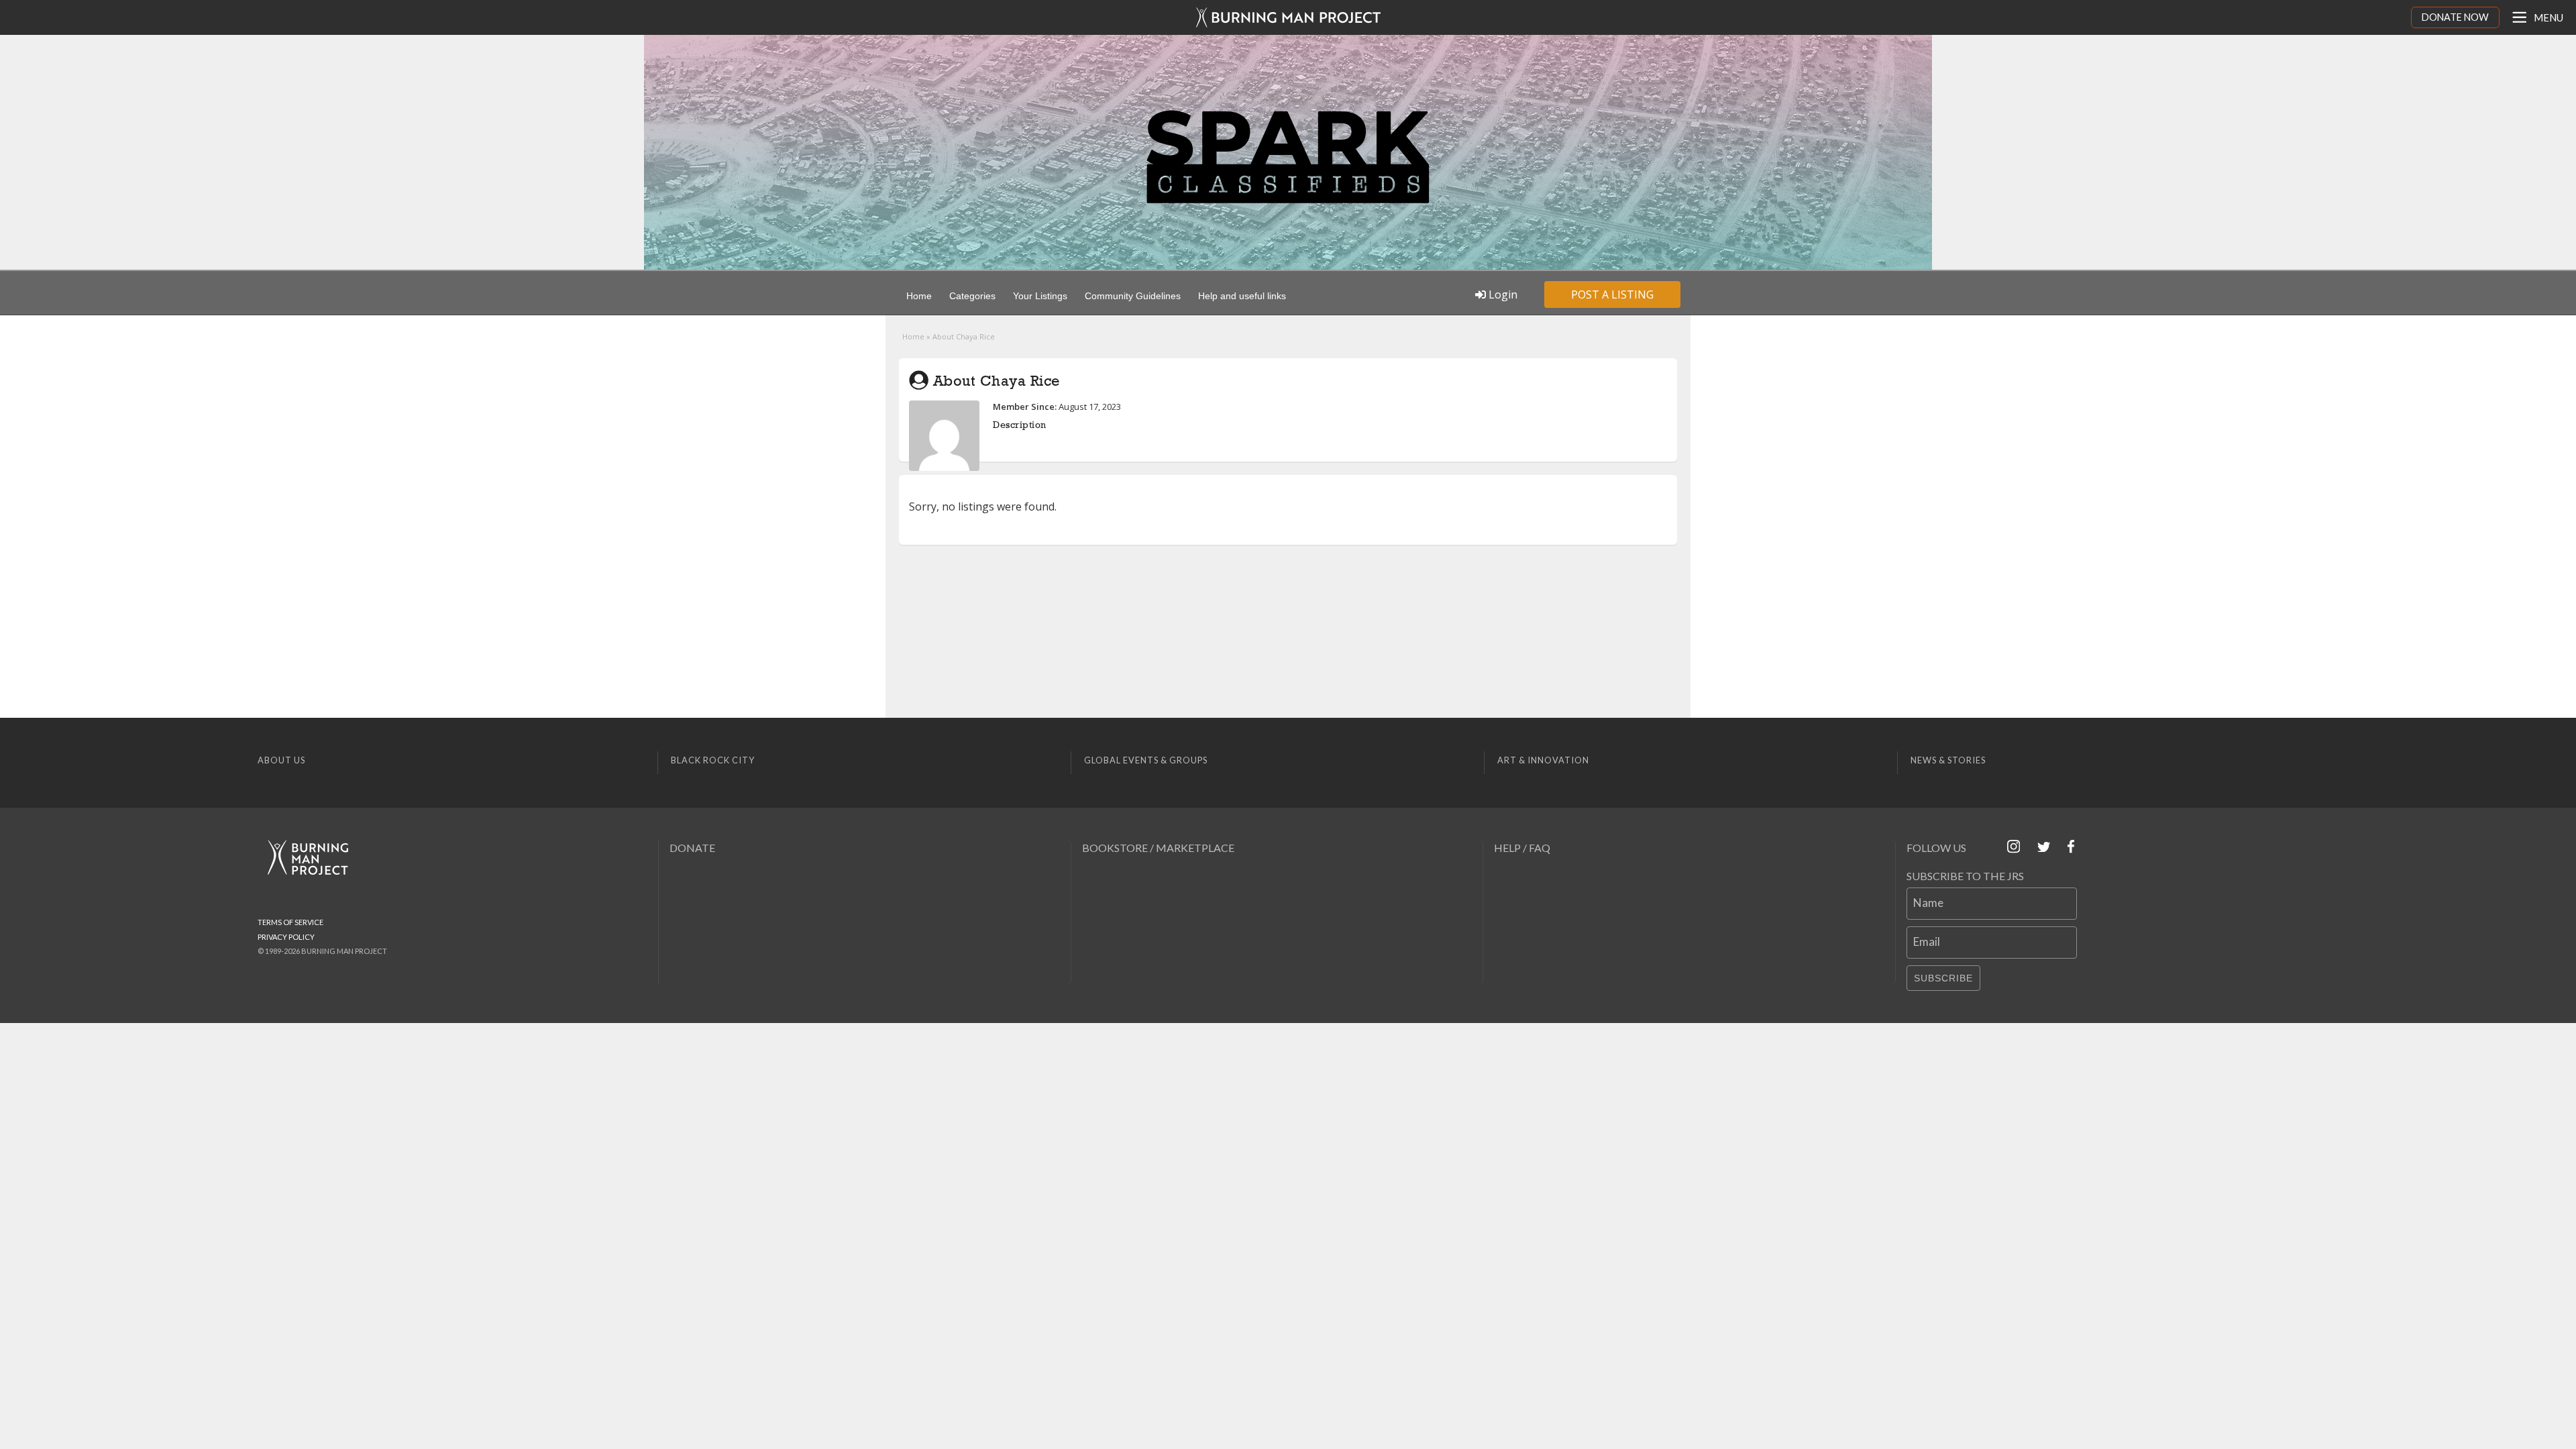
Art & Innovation (1543, 760)
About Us (281, 760)
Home (919, 296)
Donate (692, 848)
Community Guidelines (1133, 296)
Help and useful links (1242, 296)
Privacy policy (286, 937)
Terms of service (290, 922)
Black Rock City (713, 760)
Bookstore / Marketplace (1158, 848)
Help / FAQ (1522, 848)
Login (1502, 294)
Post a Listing (1612, 294)
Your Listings (1040, 296)
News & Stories (1948, 760)
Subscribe (1943, 978)
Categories (972, 296)
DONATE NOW (2455, 17)
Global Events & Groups (1146, 760)
